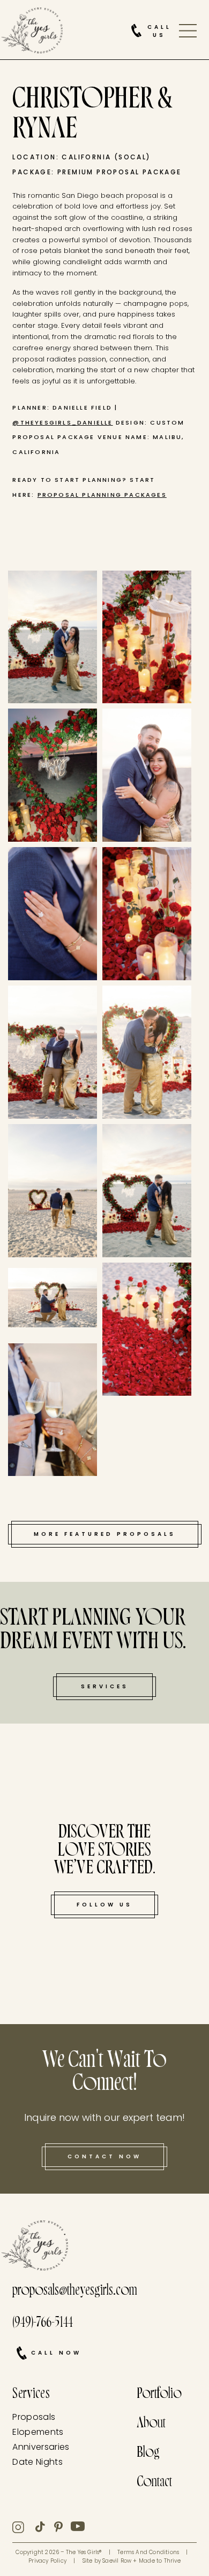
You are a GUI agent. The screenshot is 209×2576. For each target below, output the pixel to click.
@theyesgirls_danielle (62, 422)
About (151, 2424)
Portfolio (159, 2395)
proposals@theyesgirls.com (75, 2292)
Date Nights (38, 2462)
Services (105, 1686)
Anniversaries (41, 2447)
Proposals (34, 2417)
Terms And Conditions (148, 2552)
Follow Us (104, 1905)
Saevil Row (117, 2561)
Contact (154, 2483)
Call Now (56, 2353)
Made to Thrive (160, 2561)
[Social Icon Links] (24, 2527)
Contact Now (104, 2156)
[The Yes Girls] (32, 33)
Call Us (159, 31)
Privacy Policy (47, 2561)
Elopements (38, 2432)
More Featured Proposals (105, 1534)
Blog (148, 2454)
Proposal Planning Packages (102, 495)
